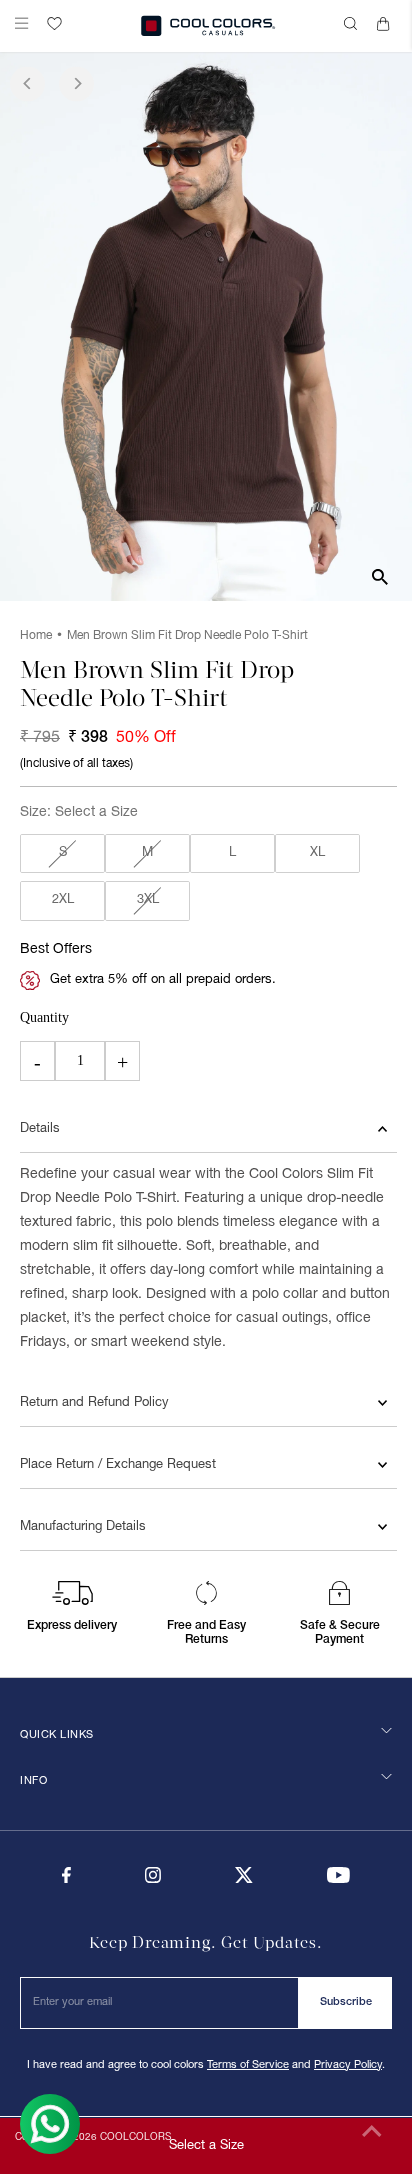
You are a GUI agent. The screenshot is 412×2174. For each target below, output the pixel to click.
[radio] (62, 854)
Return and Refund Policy (94, 1403)
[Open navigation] (26, 26)
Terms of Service (248, 2065)
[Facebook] (66, 1880)
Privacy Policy (348, 2065)
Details (40, 1129)
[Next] (76, 83)
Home (36, 635)
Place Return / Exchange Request (118, 1465)
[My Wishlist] (54, 23)
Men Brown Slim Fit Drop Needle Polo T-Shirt (187, 635)
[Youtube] (338, 1880)
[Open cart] (387, 26)
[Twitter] (244, 1880)
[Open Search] (353, 26)
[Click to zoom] (379, 576)
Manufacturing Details (83, 1527)
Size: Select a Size (79, 812)
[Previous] (27, 83)
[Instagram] (153, 1880)
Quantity (44, 1017)
